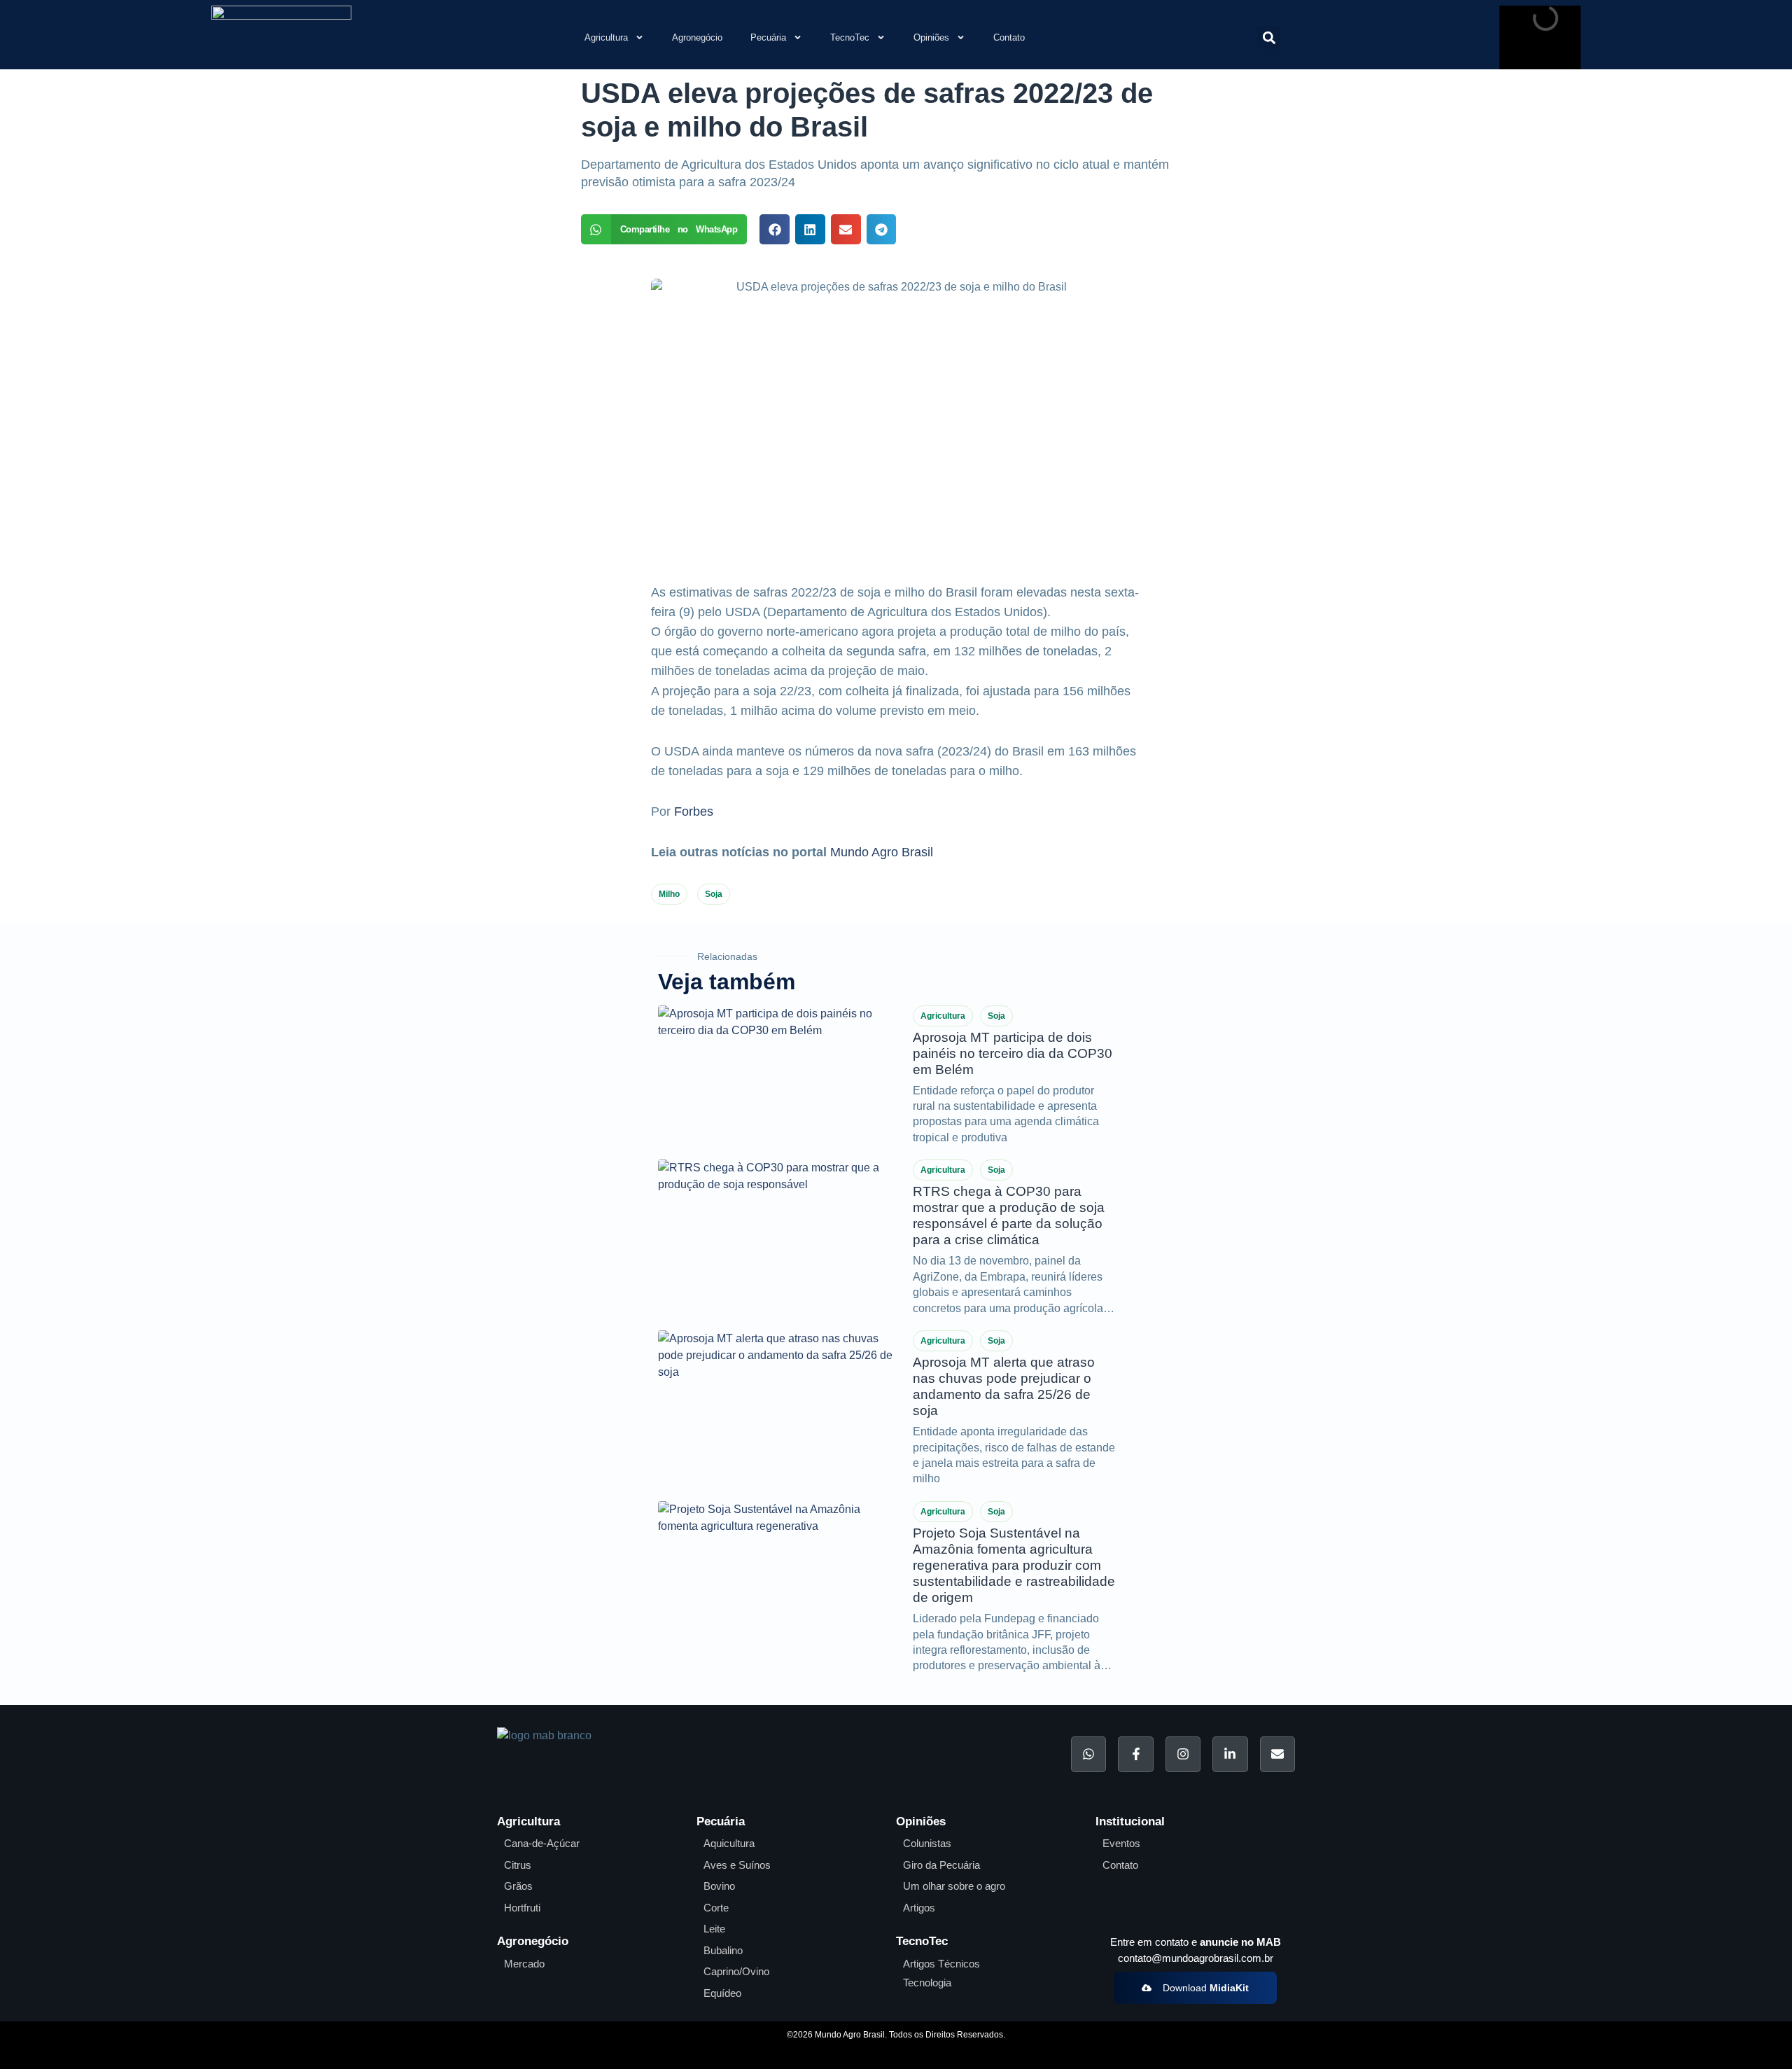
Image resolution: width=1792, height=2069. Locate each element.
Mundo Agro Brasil (882, 852)
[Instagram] (1183, 1754)
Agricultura (606, 37)
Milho (669, 894)
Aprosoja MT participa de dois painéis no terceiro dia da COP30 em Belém (1013, 1053)
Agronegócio (697, 37)
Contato (1009, 37)
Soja (714, 894)
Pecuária (768, 37)
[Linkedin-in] (1230, 1754)
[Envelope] (1277, 1754)
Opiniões (931, 37)
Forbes (694, 811)
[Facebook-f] (1135, 1754)
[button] (1269, 37)
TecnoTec (850, 37)
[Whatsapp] (1088, 1754)
